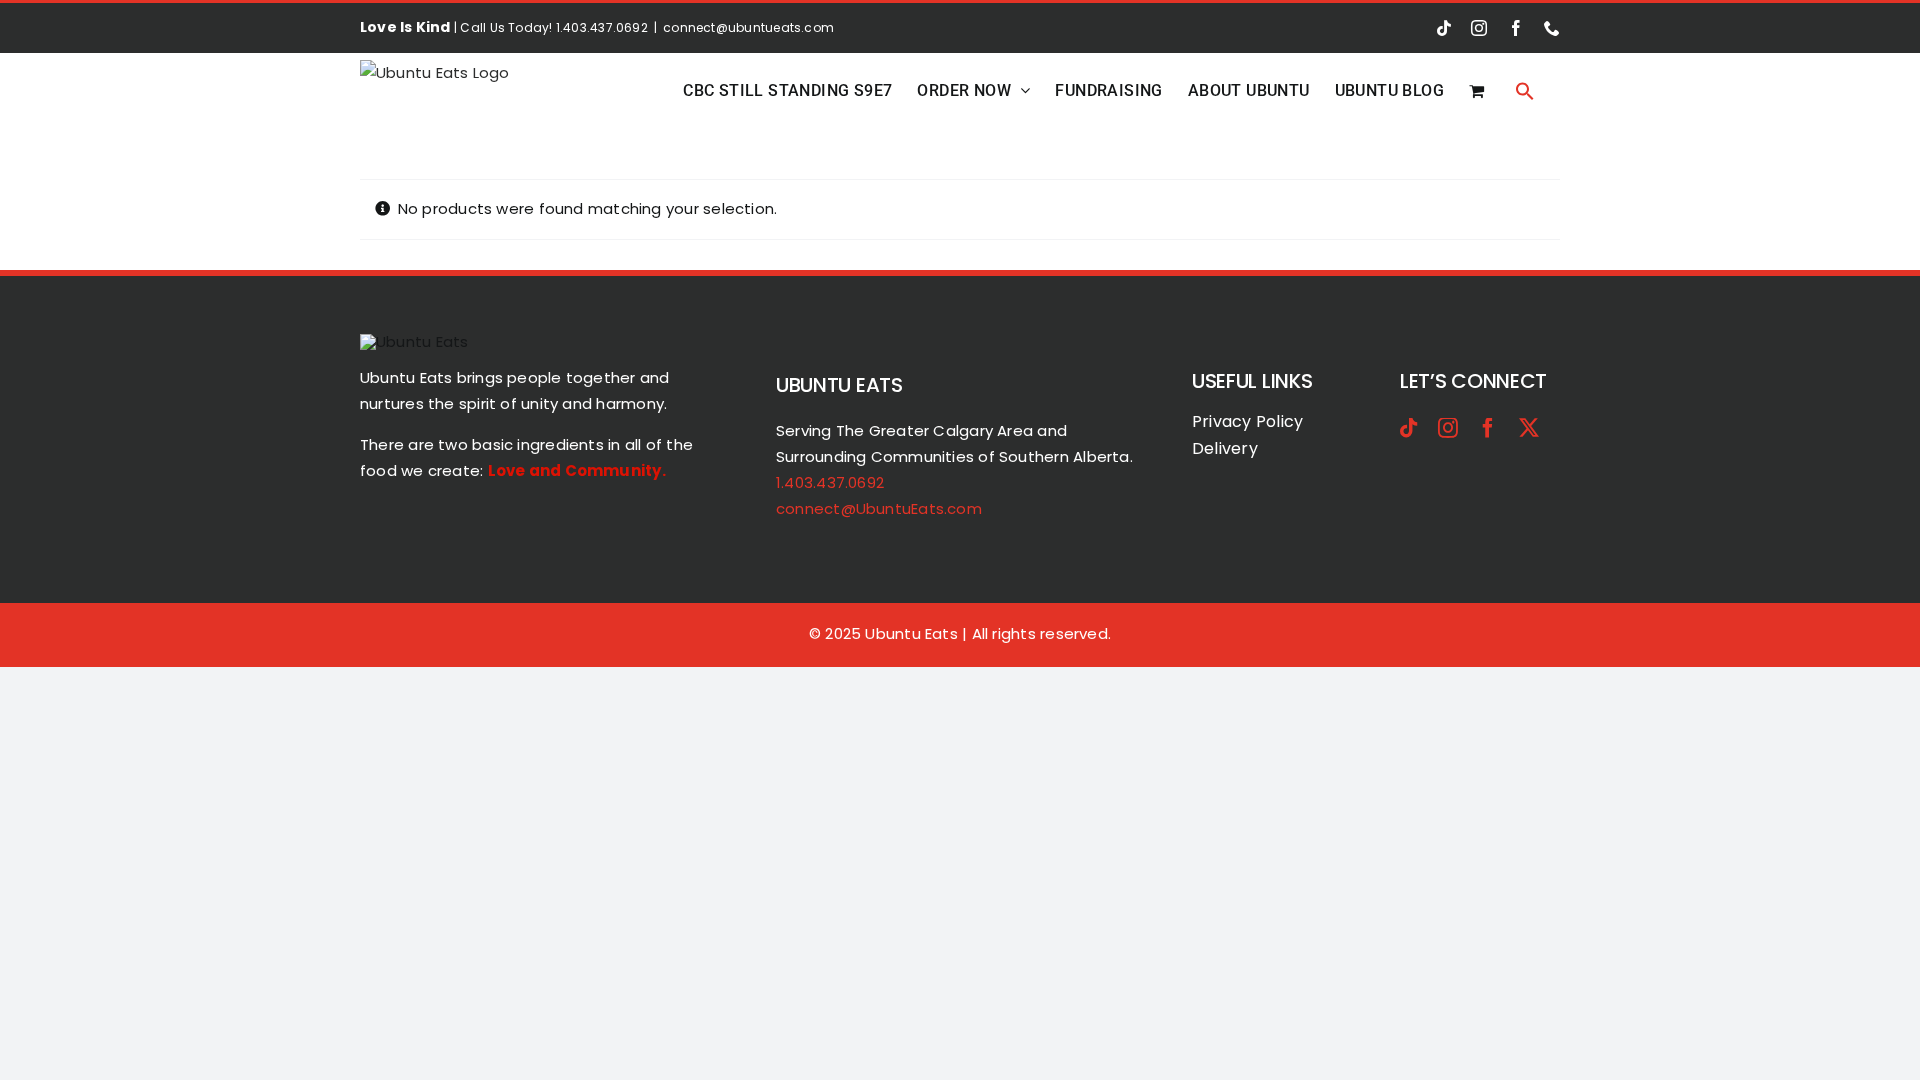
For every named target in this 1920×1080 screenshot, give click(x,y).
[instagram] (1448, 428)
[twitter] (1529, 428)
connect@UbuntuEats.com (879, 508)
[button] (1525, 90)
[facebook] (1488, 428)
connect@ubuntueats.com (748, 27)
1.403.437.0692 (830, 482)
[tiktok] (1409, 428)
